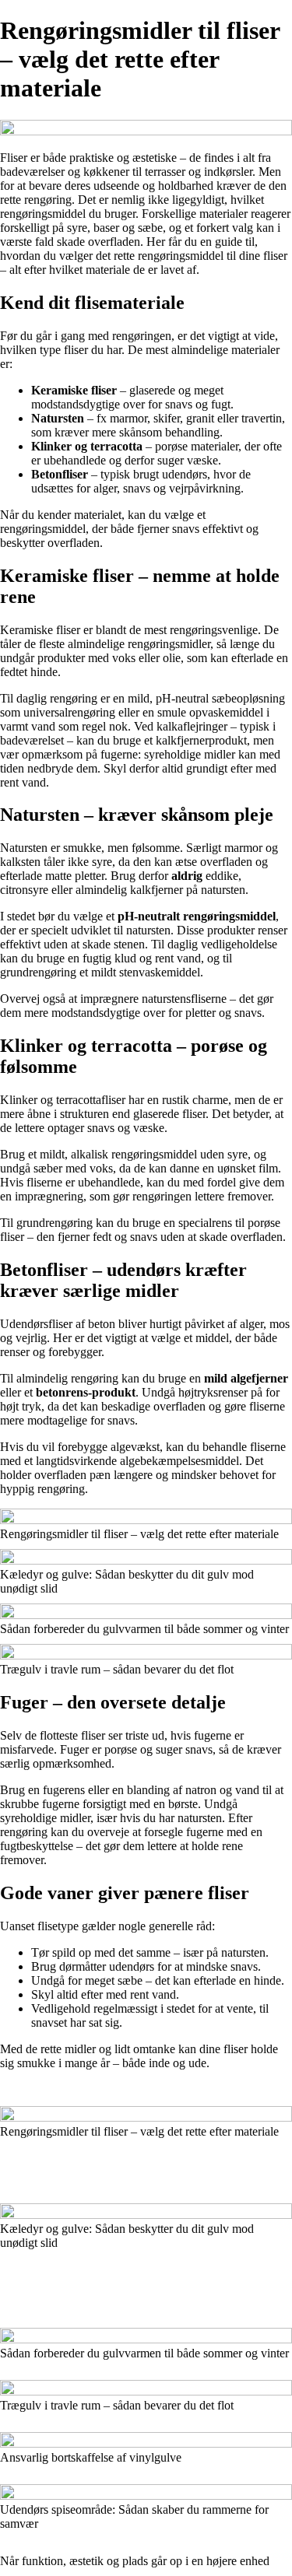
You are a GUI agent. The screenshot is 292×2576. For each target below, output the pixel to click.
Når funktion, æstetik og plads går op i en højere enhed (135, 2561)
